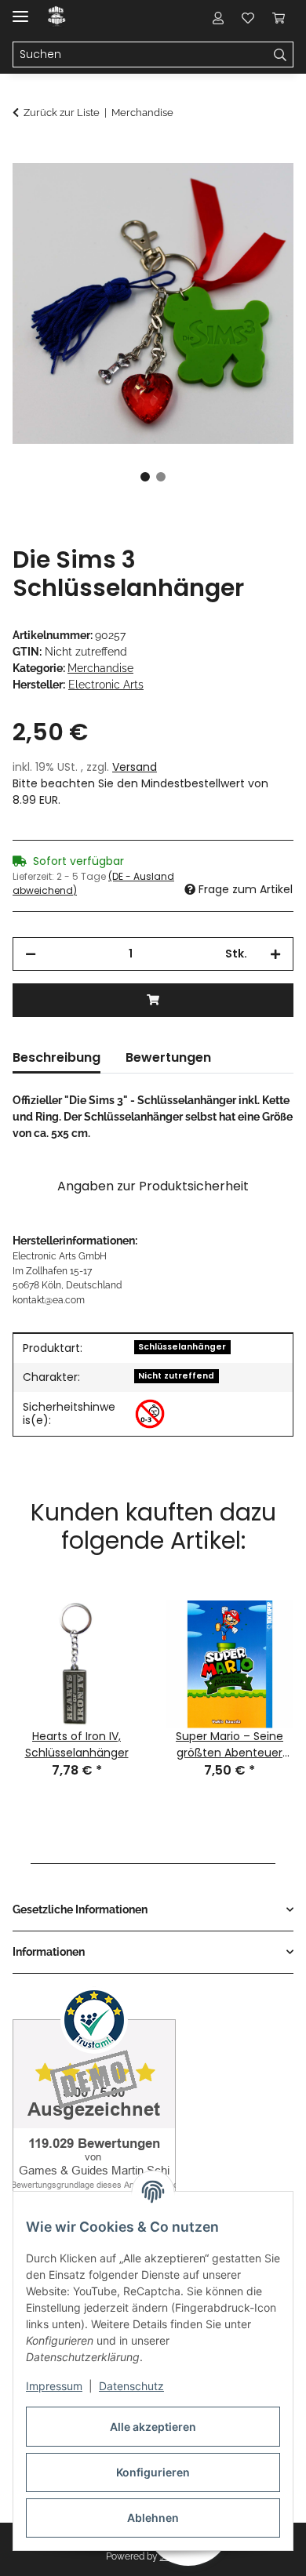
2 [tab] (161, 477)
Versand (135, 767)
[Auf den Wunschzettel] (260, 193)
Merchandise (100, 668)
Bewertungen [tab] (168, 1057)
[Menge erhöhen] (275, 954)
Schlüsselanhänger (182, 1347)
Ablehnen (153, 2518)
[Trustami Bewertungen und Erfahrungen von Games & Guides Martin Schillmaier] (94, 2103)
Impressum (54, 2386)
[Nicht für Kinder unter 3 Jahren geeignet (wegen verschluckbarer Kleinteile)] (150, 1414)
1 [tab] (145, 477)
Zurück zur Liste (62, 113)
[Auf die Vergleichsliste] (220, 193)
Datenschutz (131, 2386)
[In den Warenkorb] (25, 154)
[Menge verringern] (31, 954)
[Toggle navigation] (20, 10)
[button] (218, 17)
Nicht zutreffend (176, 1376)
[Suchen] (280, 55)
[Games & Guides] (57, 18)
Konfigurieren (153, 2472)
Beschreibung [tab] (56, 1057)
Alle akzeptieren (153, 2427)
